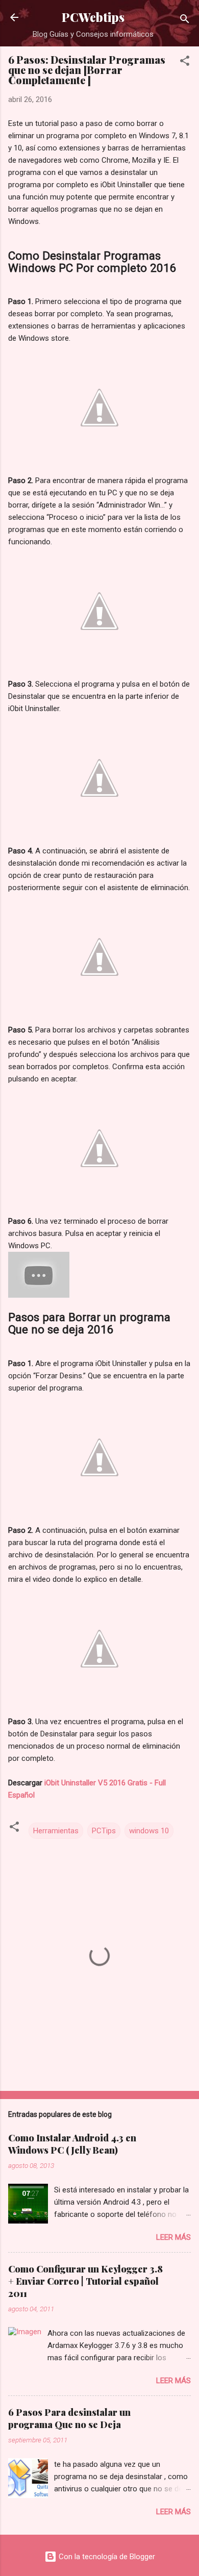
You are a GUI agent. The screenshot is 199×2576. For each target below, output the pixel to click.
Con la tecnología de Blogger (106, 2557)
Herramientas (56, 1831)
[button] (185, 62)
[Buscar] (185, 21)
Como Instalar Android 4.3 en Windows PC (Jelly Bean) (72, 2144)
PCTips (104, 1831)
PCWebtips (93, 17)
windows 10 (149, 1831)
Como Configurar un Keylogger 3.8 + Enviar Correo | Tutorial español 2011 (85, 2281)
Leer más (173, 2237)
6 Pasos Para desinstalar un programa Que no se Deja (69, 2418)
